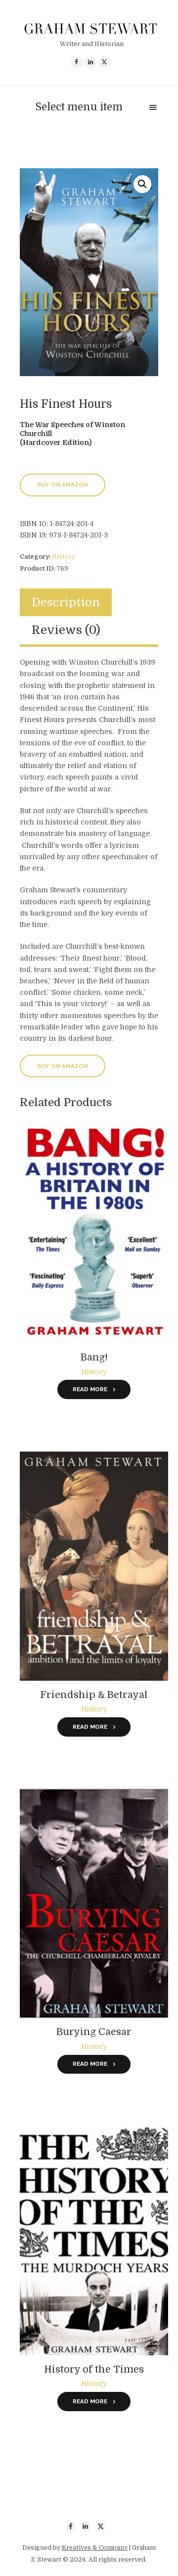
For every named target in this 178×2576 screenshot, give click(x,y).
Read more (90, 1389)
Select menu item (79, 107)
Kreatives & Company (95, 2548)
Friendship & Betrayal (94, 1695)
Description (66, 603)
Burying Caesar (94, 2032)
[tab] (66, 603)
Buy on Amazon (63, 485)
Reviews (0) (66, 630)
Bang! (94, 1357)
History (64, 557)
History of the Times (94, 2369)
